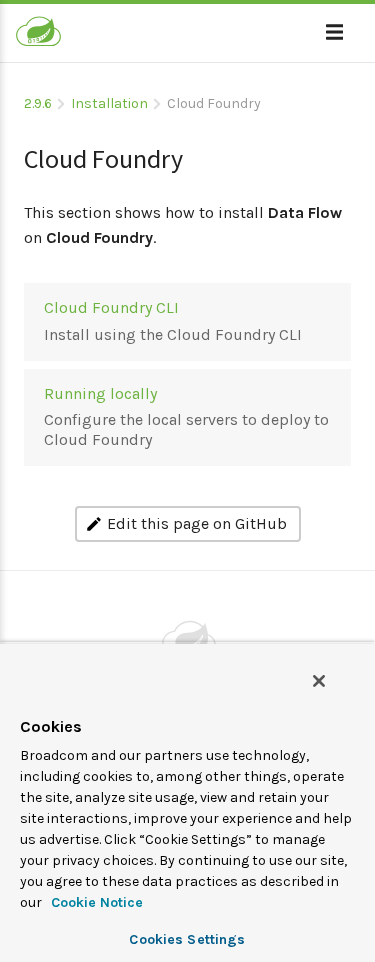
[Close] (319, 681)
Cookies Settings (187, 939)
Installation (109, 103)
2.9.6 (38, 103)
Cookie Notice (95, 902)
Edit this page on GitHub (197, 523)
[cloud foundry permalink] (14, 150)
